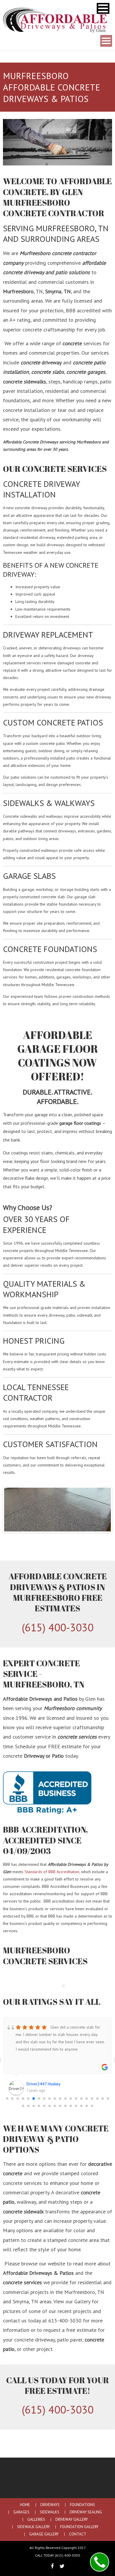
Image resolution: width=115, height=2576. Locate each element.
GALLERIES (36, 2520)
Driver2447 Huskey (43, 2084)
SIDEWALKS (50, 2512)
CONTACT (78, 2534)
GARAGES (21, 2512)
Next (102, 1510)
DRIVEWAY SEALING (86, 2512)
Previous (13, 1510)
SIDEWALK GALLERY (33, 2527)
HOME (25, 2505)
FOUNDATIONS (82, 2505)
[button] (103, 8)
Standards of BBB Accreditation (52, 1872)
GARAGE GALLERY (44, 2534)
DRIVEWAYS (50, 2505)
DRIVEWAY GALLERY (72, 2520)
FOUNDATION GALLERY (79, 2527)
